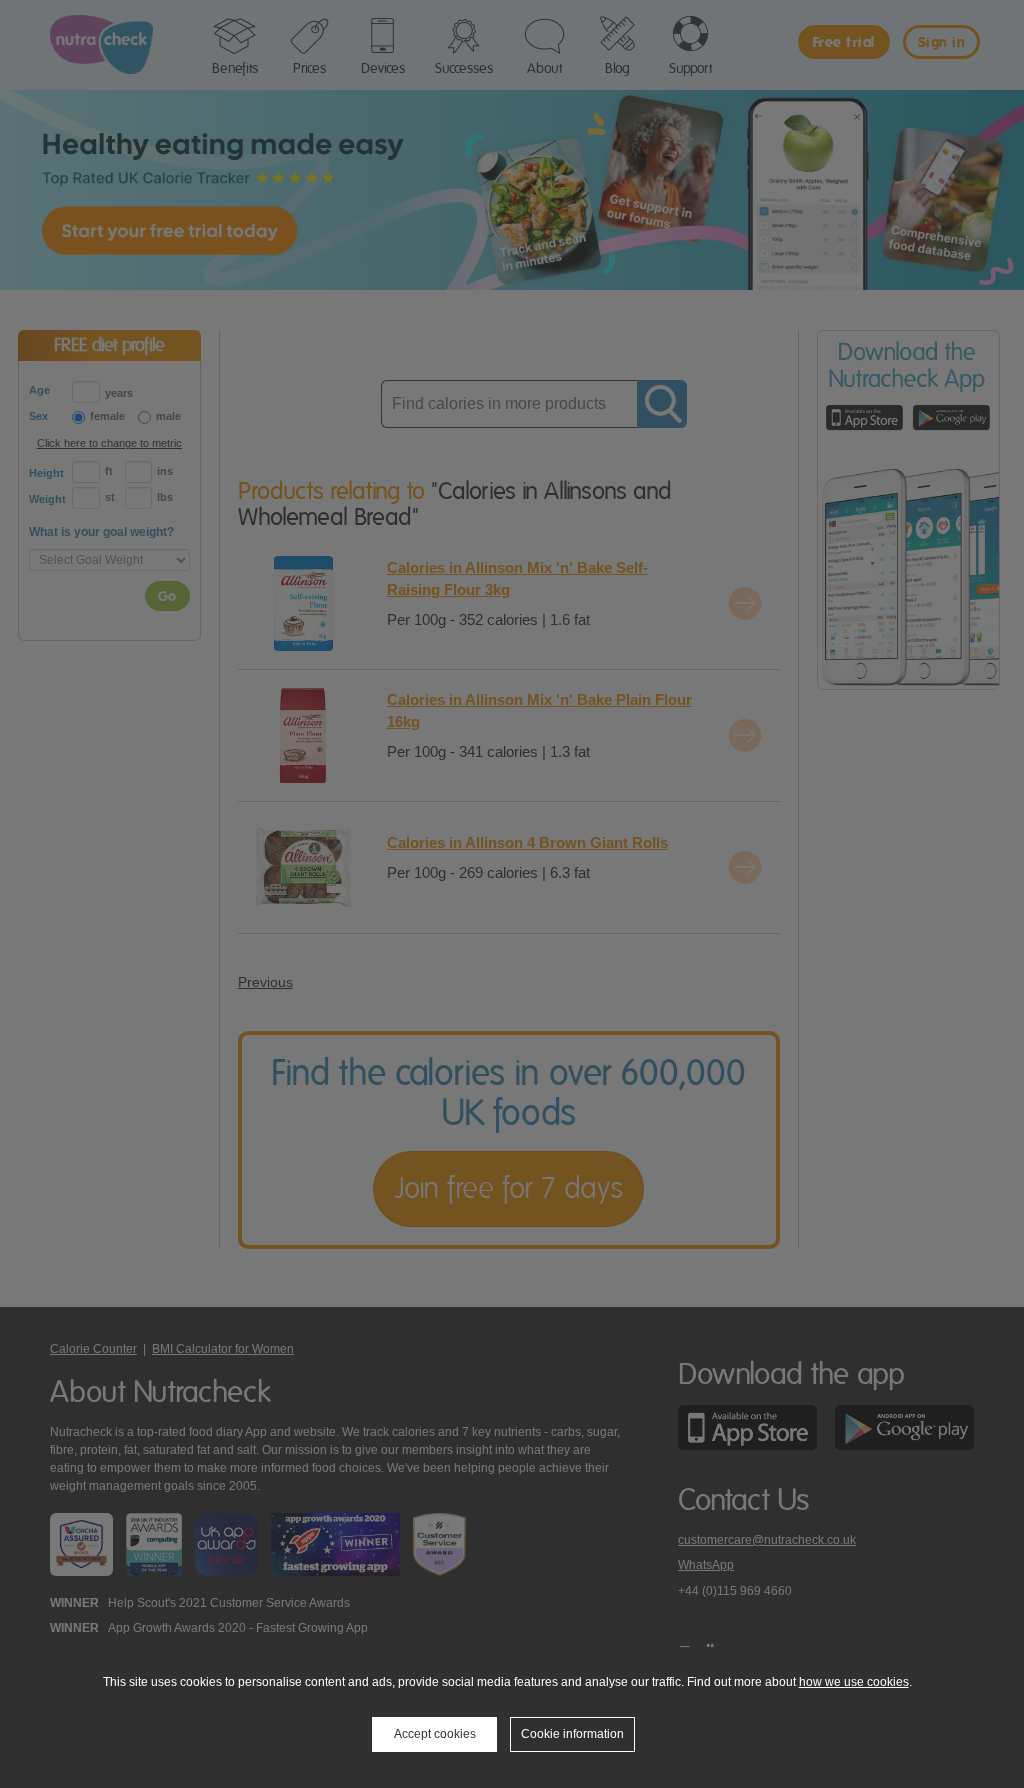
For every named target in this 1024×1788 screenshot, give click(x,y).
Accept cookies (435, 1734)
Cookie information (572, 1734)
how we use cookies (854, 1682)
